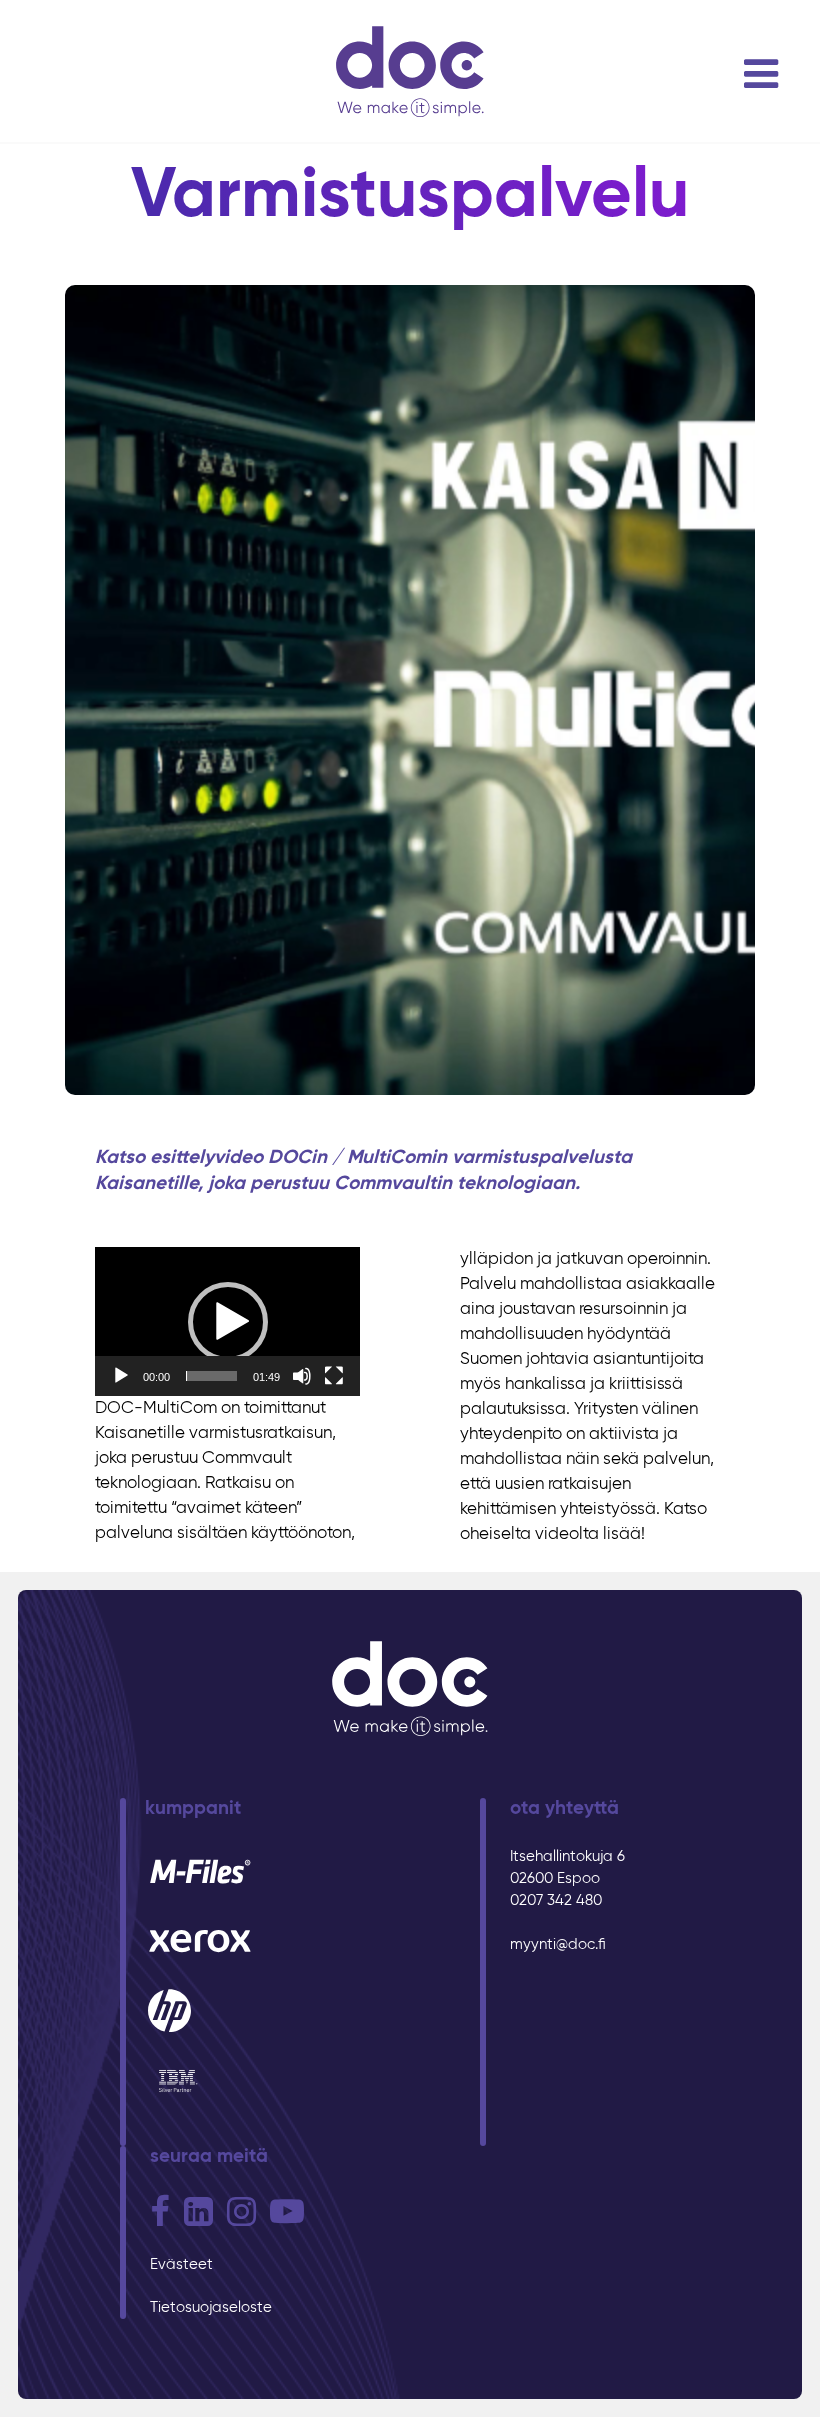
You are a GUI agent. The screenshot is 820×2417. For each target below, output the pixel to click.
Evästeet (181, 2264)
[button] (228, 1322)
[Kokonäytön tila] (334, 1376)
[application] (227, 1321)
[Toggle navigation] (761, 74)
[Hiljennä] (302, 1376)
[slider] (211, 1376)
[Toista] (121, 1376)
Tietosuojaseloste (211, 2307)
